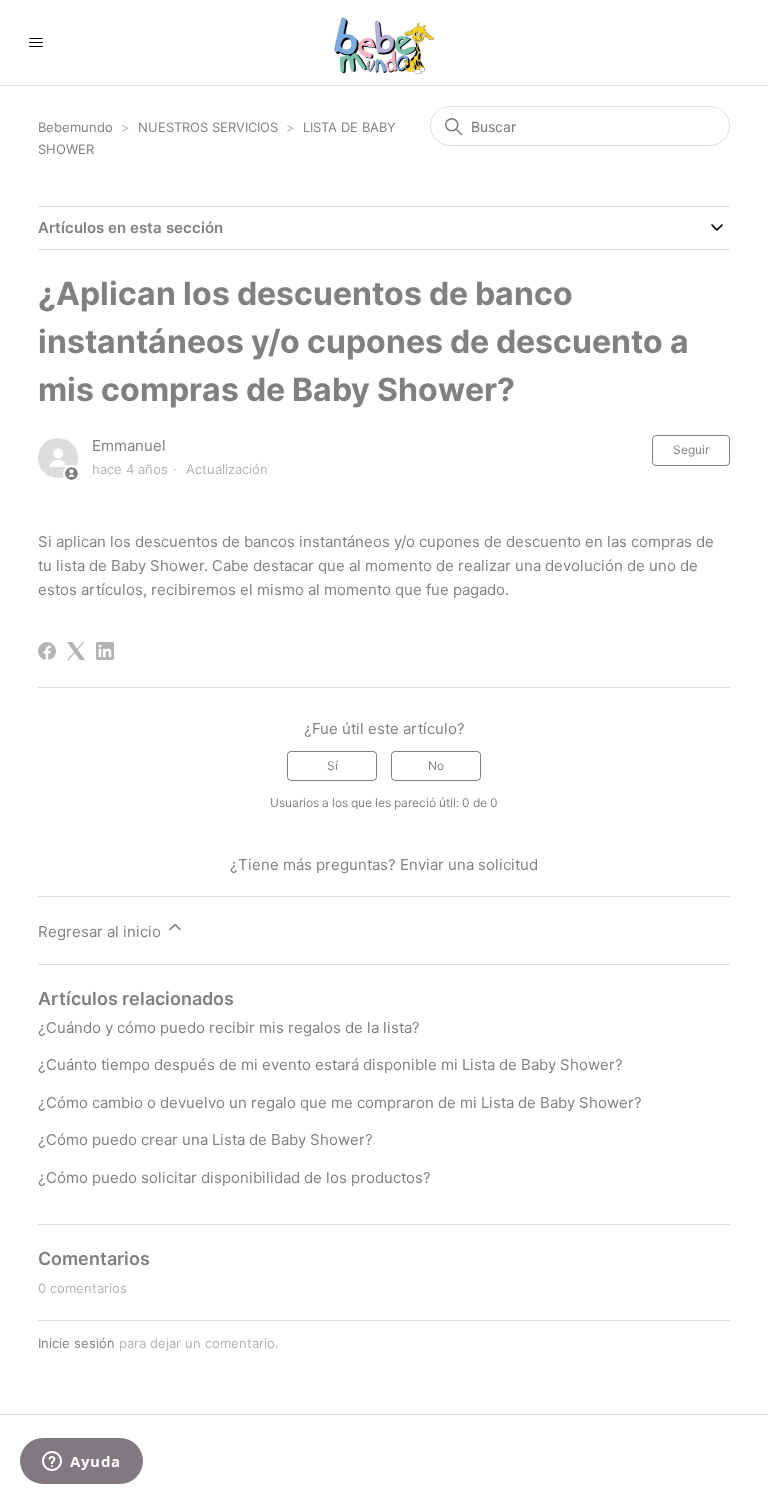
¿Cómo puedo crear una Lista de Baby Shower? (205, 1139)
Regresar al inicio (101, 931)
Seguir (691, 449)
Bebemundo (77, 127)
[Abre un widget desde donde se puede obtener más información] (81, 1463)
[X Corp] (76, 651)
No (436, 765)
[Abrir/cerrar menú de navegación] (35, 43)
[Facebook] (47, 651)
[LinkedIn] (105, 651)
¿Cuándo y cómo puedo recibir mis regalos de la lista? (229, 1027)
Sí (332, 765)
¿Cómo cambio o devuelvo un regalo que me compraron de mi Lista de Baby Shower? (340, 1102)
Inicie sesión (76, 1343)
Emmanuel (129, 445)
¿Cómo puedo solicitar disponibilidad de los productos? (234, 1177)
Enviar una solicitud (469, 864)
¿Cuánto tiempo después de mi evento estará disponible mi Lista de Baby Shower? (330, 1064)
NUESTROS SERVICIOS (208, 127)
